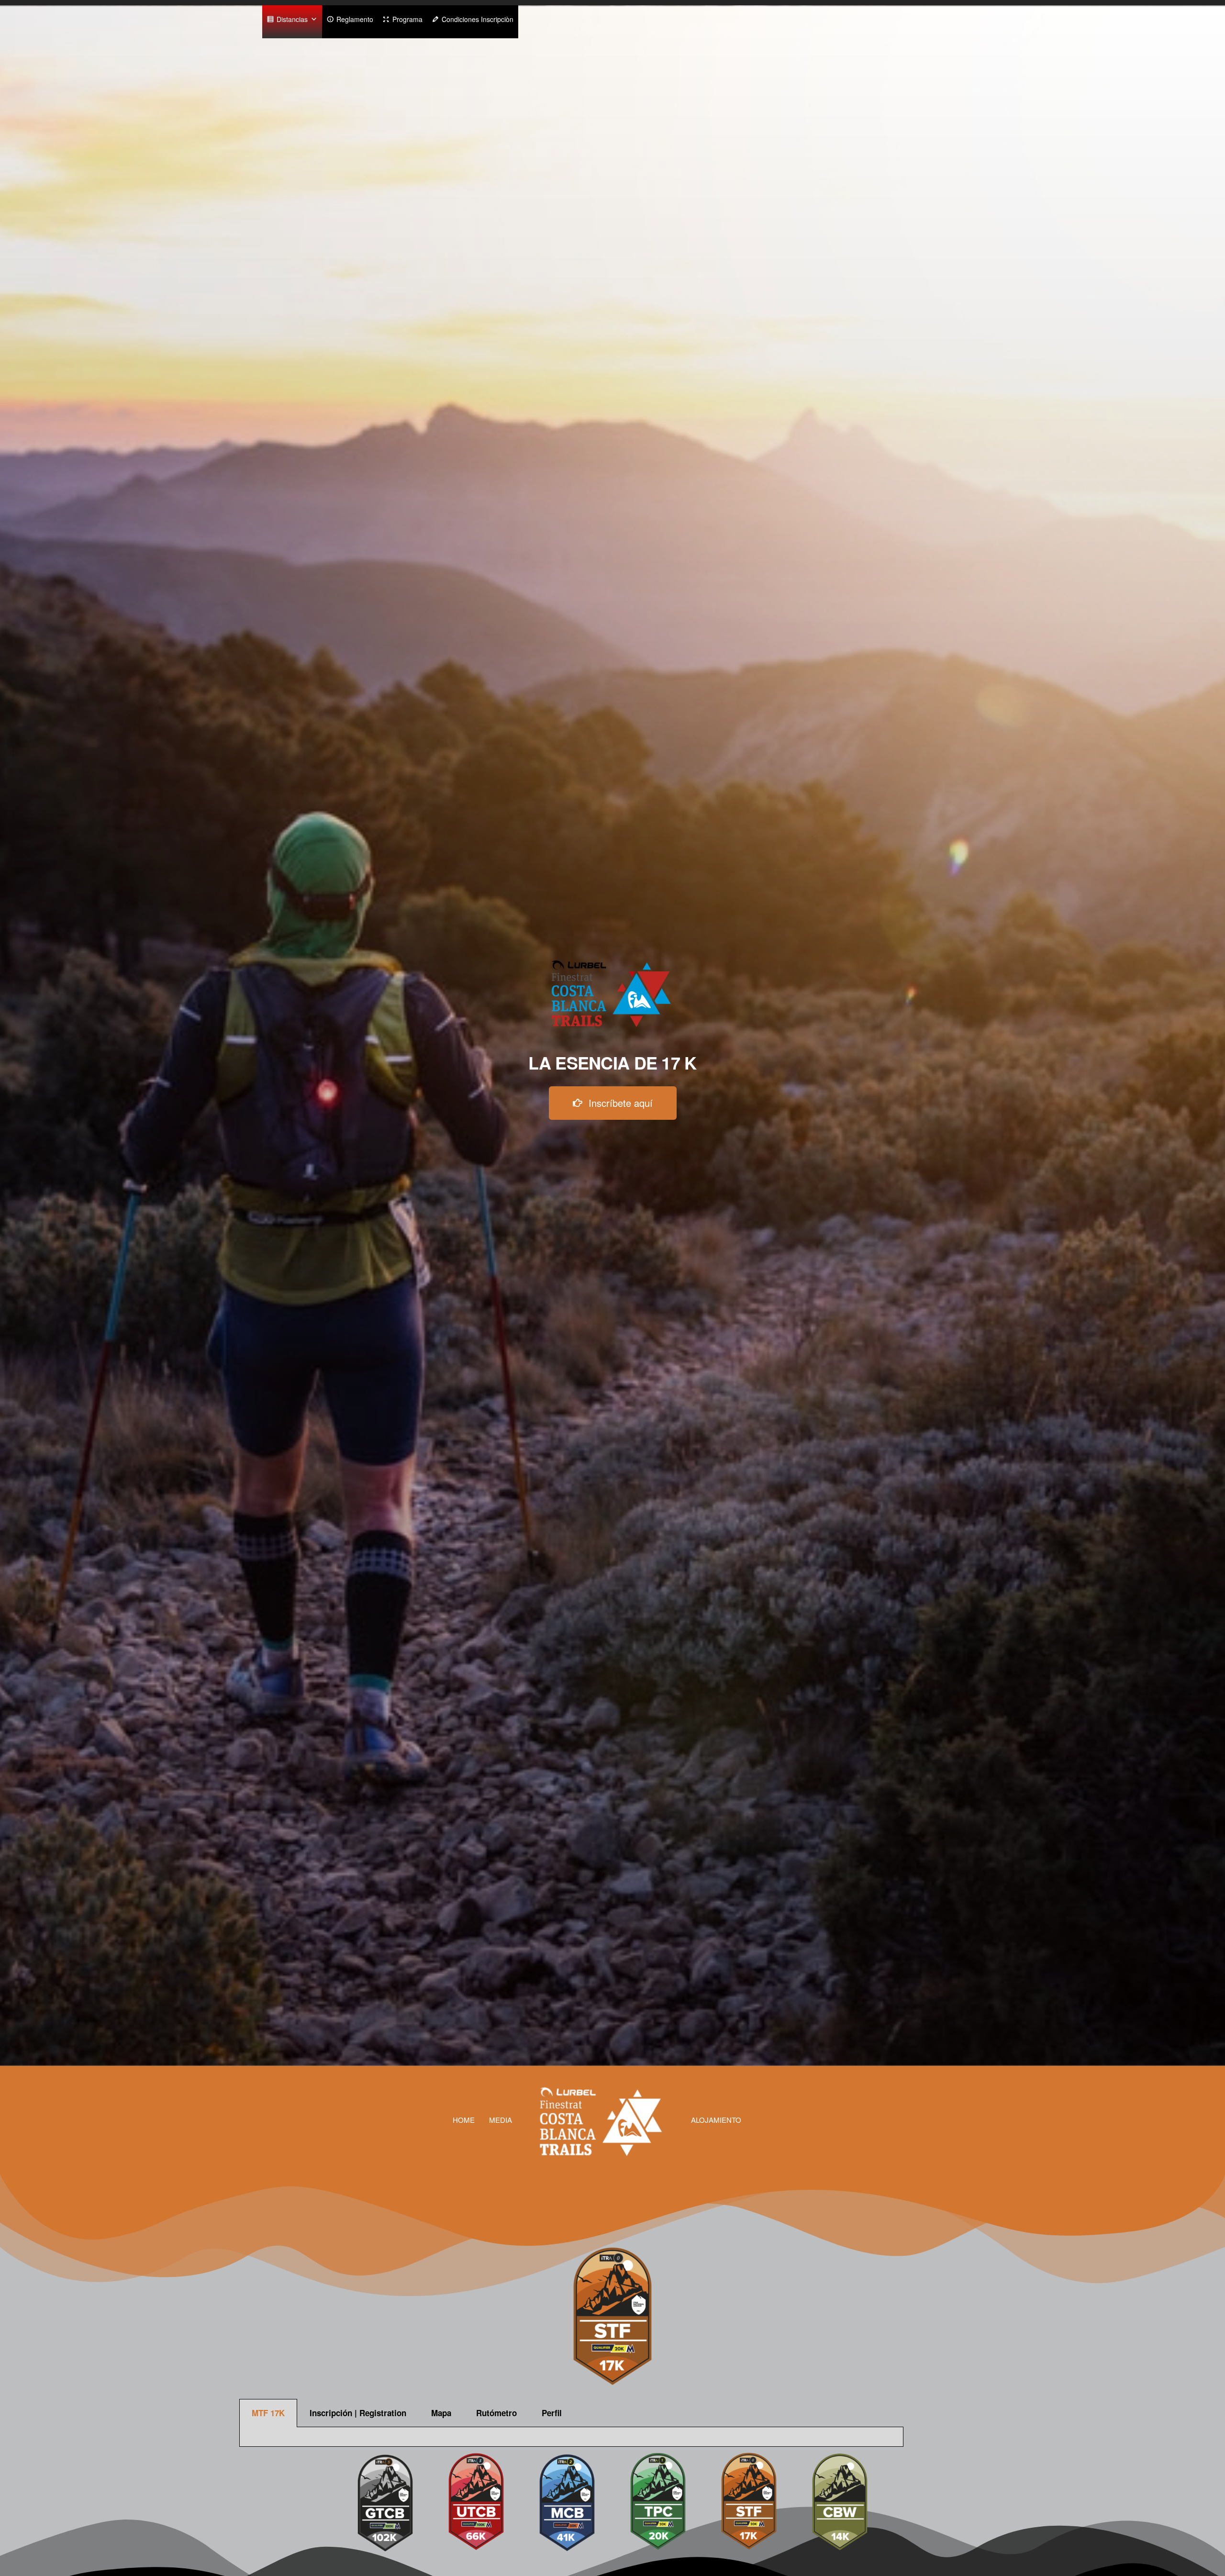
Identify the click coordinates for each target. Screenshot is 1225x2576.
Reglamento (355, 19)
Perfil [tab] (552, 2413)
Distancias (292, 19)
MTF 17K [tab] (268, 2413)
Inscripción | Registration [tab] (358, 2413)
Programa (407, 19)
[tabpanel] (571, 2437)
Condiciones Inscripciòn (478, 19)
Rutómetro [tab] (496, 2413)
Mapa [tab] (441, 2413)
